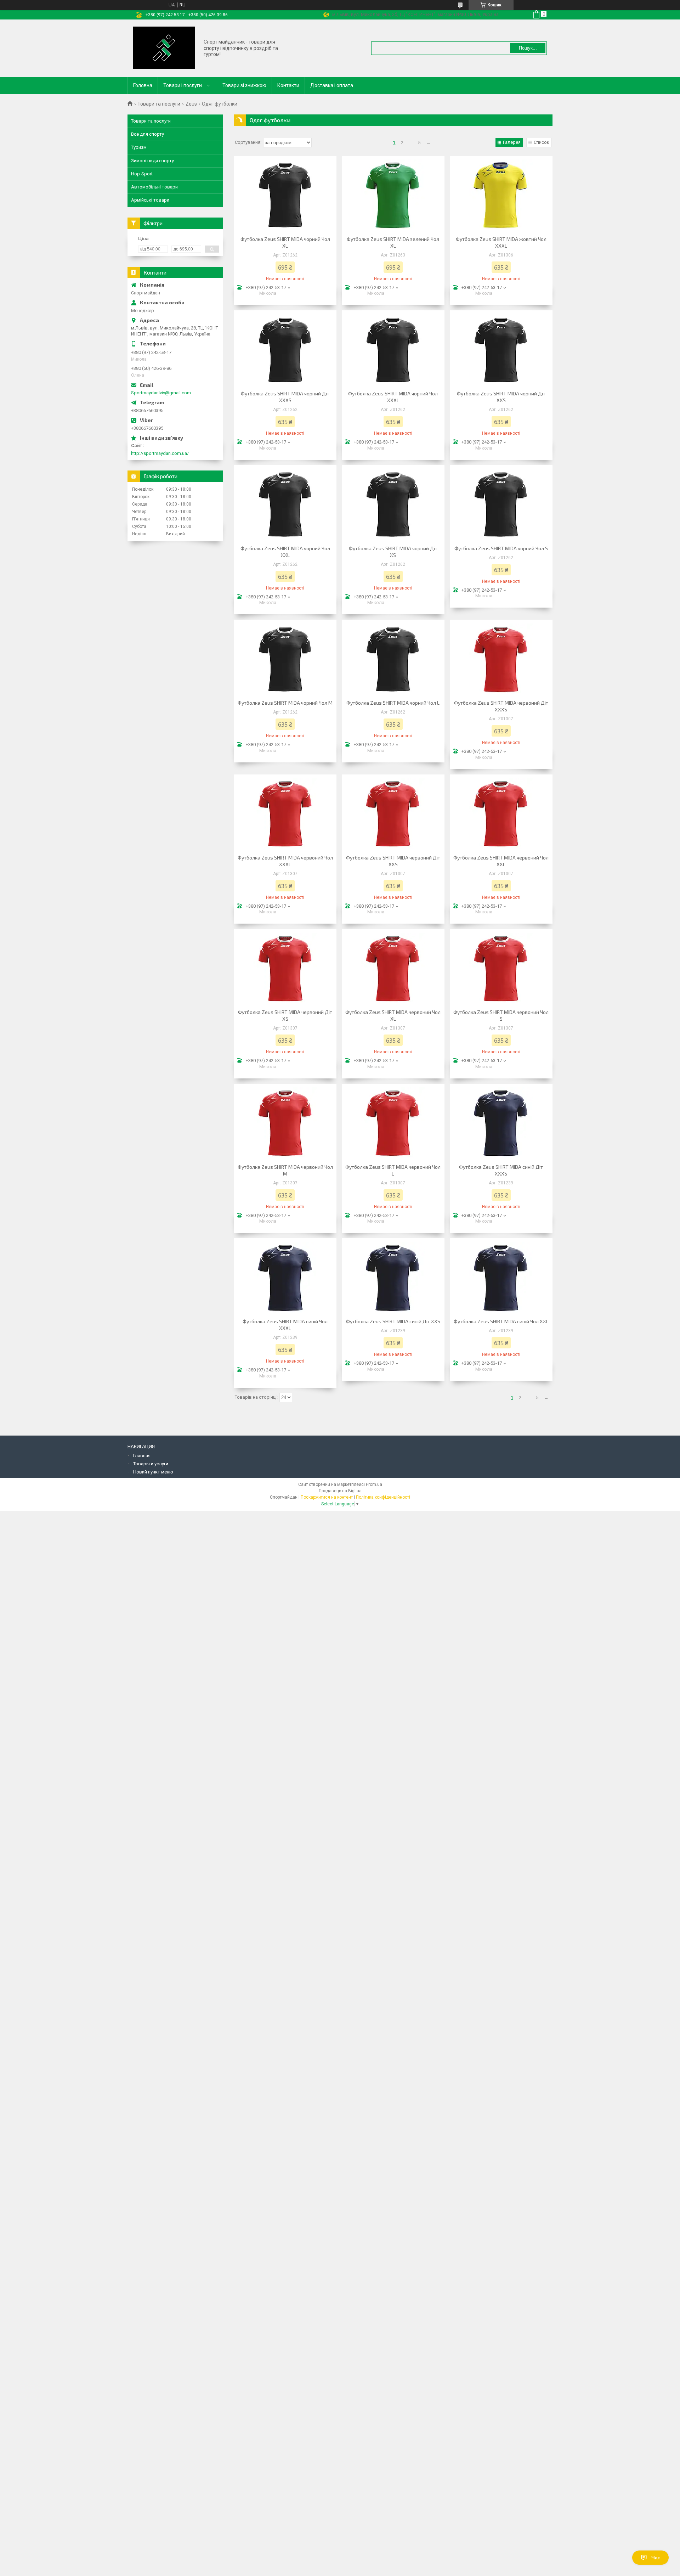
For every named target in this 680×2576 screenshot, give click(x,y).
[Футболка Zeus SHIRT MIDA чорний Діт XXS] (501, 349)
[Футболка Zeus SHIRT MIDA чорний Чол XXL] (285, 504)
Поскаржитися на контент (327, 1497)
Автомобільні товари (154, 187)
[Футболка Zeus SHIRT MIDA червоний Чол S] (501, 968)
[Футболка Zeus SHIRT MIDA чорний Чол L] (393, 659)
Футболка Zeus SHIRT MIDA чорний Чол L (393, 703)
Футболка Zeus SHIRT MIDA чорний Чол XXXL (393, 397)
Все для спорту (148, 134)
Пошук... (528, 48)
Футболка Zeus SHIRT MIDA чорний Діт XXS (501, 397)
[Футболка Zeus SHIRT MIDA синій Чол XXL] (501, 1277)
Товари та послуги (159, 104)
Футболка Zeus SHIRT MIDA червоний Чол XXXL (285, 861)
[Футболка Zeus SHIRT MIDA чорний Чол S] (501, 504)
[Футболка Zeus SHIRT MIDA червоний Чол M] (285, 1123)
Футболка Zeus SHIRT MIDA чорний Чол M (285, 703)
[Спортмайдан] (164, 48)
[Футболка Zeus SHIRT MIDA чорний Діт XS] (393, 504)
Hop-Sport (142, 174)
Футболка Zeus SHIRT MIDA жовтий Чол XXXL (501, 242)
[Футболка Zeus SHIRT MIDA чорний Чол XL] (285, 195)
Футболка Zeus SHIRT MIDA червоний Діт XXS (393, 861)
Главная (142, 1456)
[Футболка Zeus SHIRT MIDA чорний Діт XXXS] (285, 349)
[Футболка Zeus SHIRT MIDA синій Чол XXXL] (285, 1277)
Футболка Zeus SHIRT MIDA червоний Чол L (393, 1170)
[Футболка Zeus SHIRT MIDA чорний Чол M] (285, 659)
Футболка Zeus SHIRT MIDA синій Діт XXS (393, 1321)
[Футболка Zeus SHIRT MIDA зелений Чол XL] (393, 195)
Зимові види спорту (152, 161)
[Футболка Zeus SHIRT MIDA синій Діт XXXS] (501, 1123)
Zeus (191, 104)
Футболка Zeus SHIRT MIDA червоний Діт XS (285, 1015)
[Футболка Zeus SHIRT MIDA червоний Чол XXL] (501, 813)
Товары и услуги (151, 1464)
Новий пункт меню (153, 1472)
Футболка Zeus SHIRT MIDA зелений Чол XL (393, 242)
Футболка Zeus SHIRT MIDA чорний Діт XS (393, 552)
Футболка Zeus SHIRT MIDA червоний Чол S (501, 1015)
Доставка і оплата (332, 85)
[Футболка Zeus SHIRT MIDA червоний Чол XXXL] (285, 813)
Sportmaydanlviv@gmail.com (161, 393)
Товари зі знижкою (244, 85)
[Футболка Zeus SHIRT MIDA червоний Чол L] (393, 1123)
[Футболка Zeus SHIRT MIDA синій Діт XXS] (393, 1277)
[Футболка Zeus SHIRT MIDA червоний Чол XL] (393, 968)
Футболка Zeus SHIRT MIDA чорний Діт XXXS (285, 397)
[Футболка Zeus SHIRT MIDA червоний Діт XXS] (393, 813)
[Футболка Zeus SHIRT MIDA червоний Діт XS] (285, 968)
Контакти (288, 85)
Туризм (139, 147)
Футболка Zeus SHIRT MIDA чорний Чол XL (285, 242)
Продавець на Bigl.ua (340, 1491)
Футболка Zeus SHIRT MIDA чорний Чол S (501, 548)
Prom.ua (374, 1484)
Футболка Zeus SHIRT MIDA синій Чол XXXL (285, 1325)
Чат (656, 2558)
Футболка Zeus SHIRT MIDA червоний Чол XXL (501, 861)
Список (542, 142)
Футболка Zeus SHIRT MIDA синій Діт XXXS (501, 1170)
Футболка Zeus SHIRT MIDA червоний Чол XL (393, 1015)
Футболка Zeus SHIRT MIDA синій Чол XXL (501, 1321)
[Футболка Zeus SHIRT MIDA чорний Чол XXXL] (393, 349)
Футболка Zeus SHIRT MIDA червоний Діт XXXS (501, 706)
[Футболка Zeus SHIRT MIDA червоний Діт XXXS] (501, 659)
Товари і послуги (183, 85)
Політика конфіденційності (383, 1497)
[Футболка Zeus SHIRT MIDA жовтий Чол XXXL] (501, 195)
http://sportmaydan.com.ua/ (160, 453)
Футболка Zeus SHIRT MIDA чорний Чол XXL (285, 552)
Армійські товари (150, 200)
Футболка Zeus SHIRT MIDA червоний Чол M (285, 1170)
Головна (143, 85)
